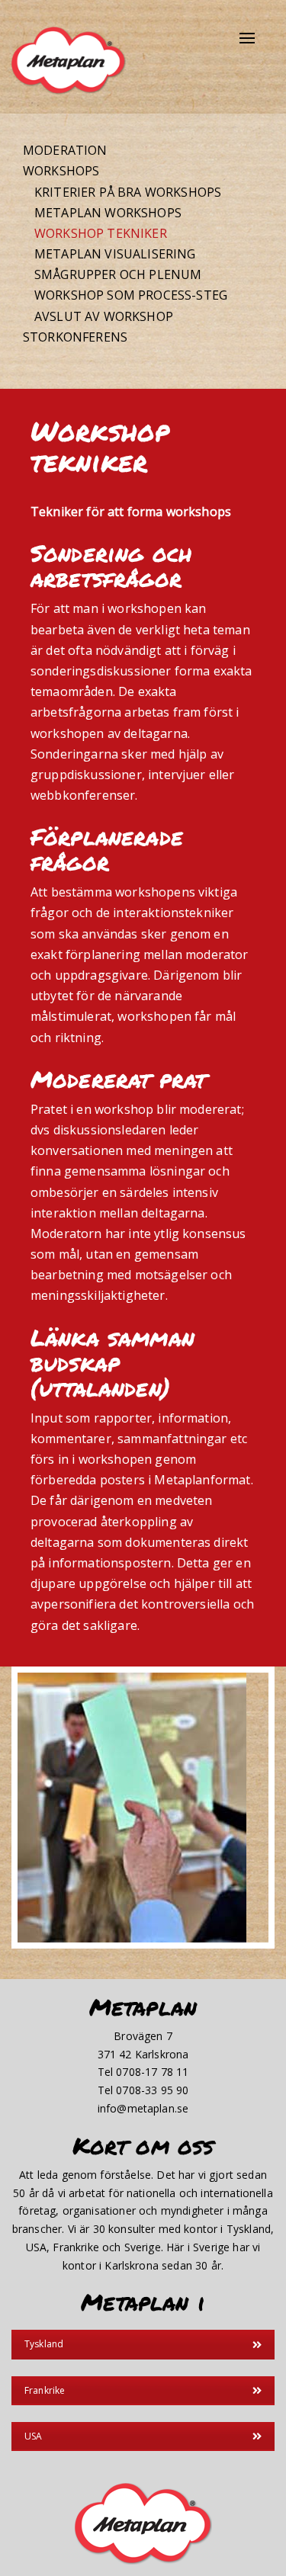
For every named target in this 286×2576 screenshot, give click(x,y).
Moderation (65, 150)
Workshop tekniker (101, 233)
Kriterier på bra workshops (128, 192)
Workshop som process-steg (131, 295)
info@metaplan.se (143, 2108)
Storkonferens (75, 337)
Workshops (61, 171)
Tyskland (44, 2344)
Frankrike (45, 2390)
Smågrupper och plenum (118, 274)
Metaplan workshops (108, 213)
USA (33, 2436)
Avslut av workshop (104, 316)
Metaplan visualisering (115, 254)
